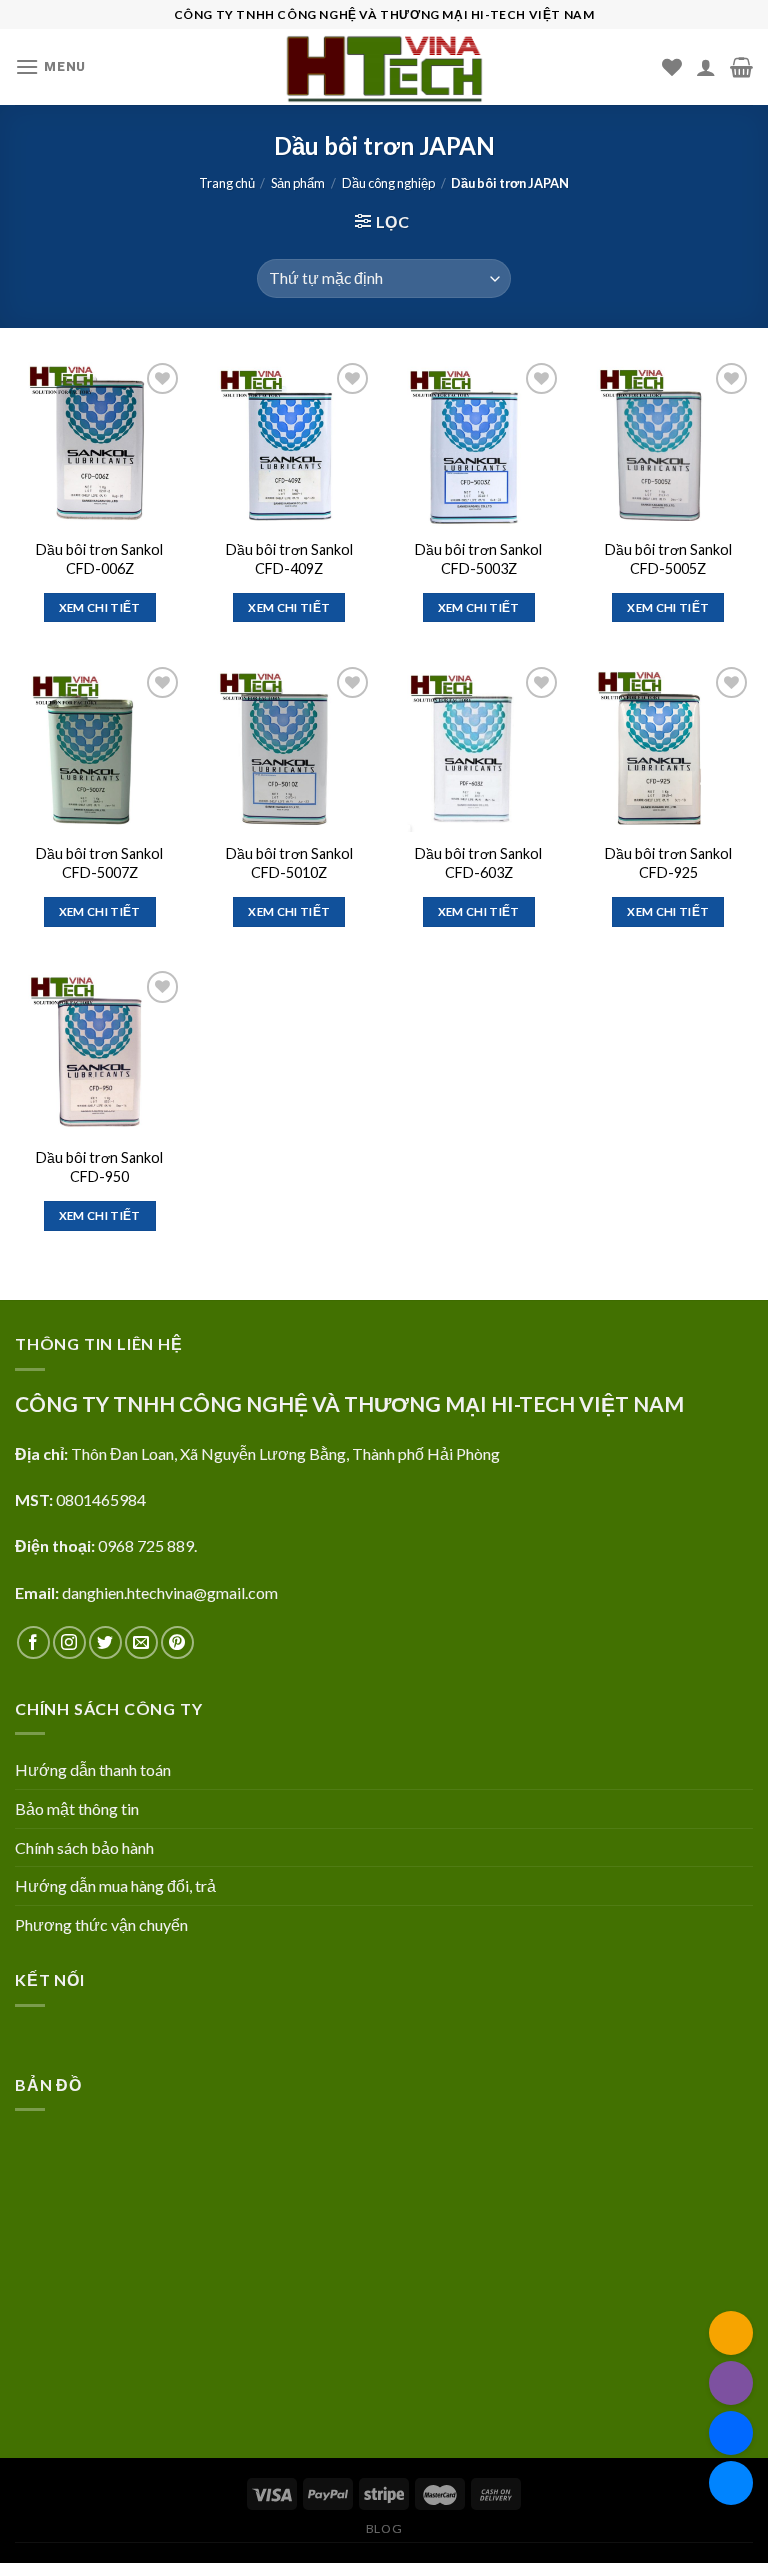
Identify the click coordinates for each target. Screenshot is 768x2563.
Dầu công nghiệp (388, 183)
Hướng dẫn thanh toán (93, 1769)
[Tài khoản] (706, 67)
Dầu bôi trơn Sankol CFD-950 (99, 1167)
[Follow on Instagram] (69, 1642)
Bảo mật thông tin (77, 1808)
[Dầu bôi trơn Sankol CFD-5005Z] (668, 443)
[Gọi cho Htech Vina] (731, 2383)
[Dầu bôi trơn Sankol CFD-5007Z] (100, 747)
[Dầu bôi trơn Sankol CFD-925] (668, 747)
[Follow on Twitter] (105, 1642)
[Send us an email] (141, 1642)
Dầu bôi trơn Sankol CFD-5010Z (289, 863)
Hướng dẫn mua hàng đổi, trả (115, 1885)
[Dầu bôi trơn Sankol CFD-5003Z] (479, 443)
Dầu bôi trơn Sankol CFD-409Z (289, 559)
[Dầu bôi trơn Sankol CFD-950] (100, 1051)
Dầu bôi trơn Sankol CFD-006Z (99, 559)
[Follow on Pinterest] (177, 1642)
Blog (384, 2528)
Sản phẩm (298, 183)
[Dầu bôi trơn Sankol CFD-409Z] (289, 443)
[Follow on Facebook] (33, 1642)
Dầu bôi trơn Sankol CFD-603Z (478, 863)
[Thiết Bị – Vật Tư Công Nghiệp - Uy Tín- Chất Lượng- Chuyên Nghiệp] (384, 67)
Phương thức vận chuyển (101, 1924)
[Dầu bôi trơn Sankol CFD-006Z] (100, 443)
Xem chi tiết (100, 607)
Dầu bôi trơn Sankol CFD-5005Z (668, 559)
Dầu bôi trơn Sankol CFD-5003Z (478, 559)
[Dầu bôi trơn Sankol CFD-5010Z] (289, 747)
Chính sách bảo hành (84, 1847)
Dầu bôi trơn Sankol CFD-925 (668, 863)
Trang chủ (227, 183)
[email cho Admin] (731, 2333)
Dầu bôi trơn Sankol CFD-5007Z (99, 863)
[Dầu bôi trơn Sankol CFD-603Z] (479, 747)
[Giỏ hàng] (741, 67)
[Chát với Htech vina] (731, 2483)
